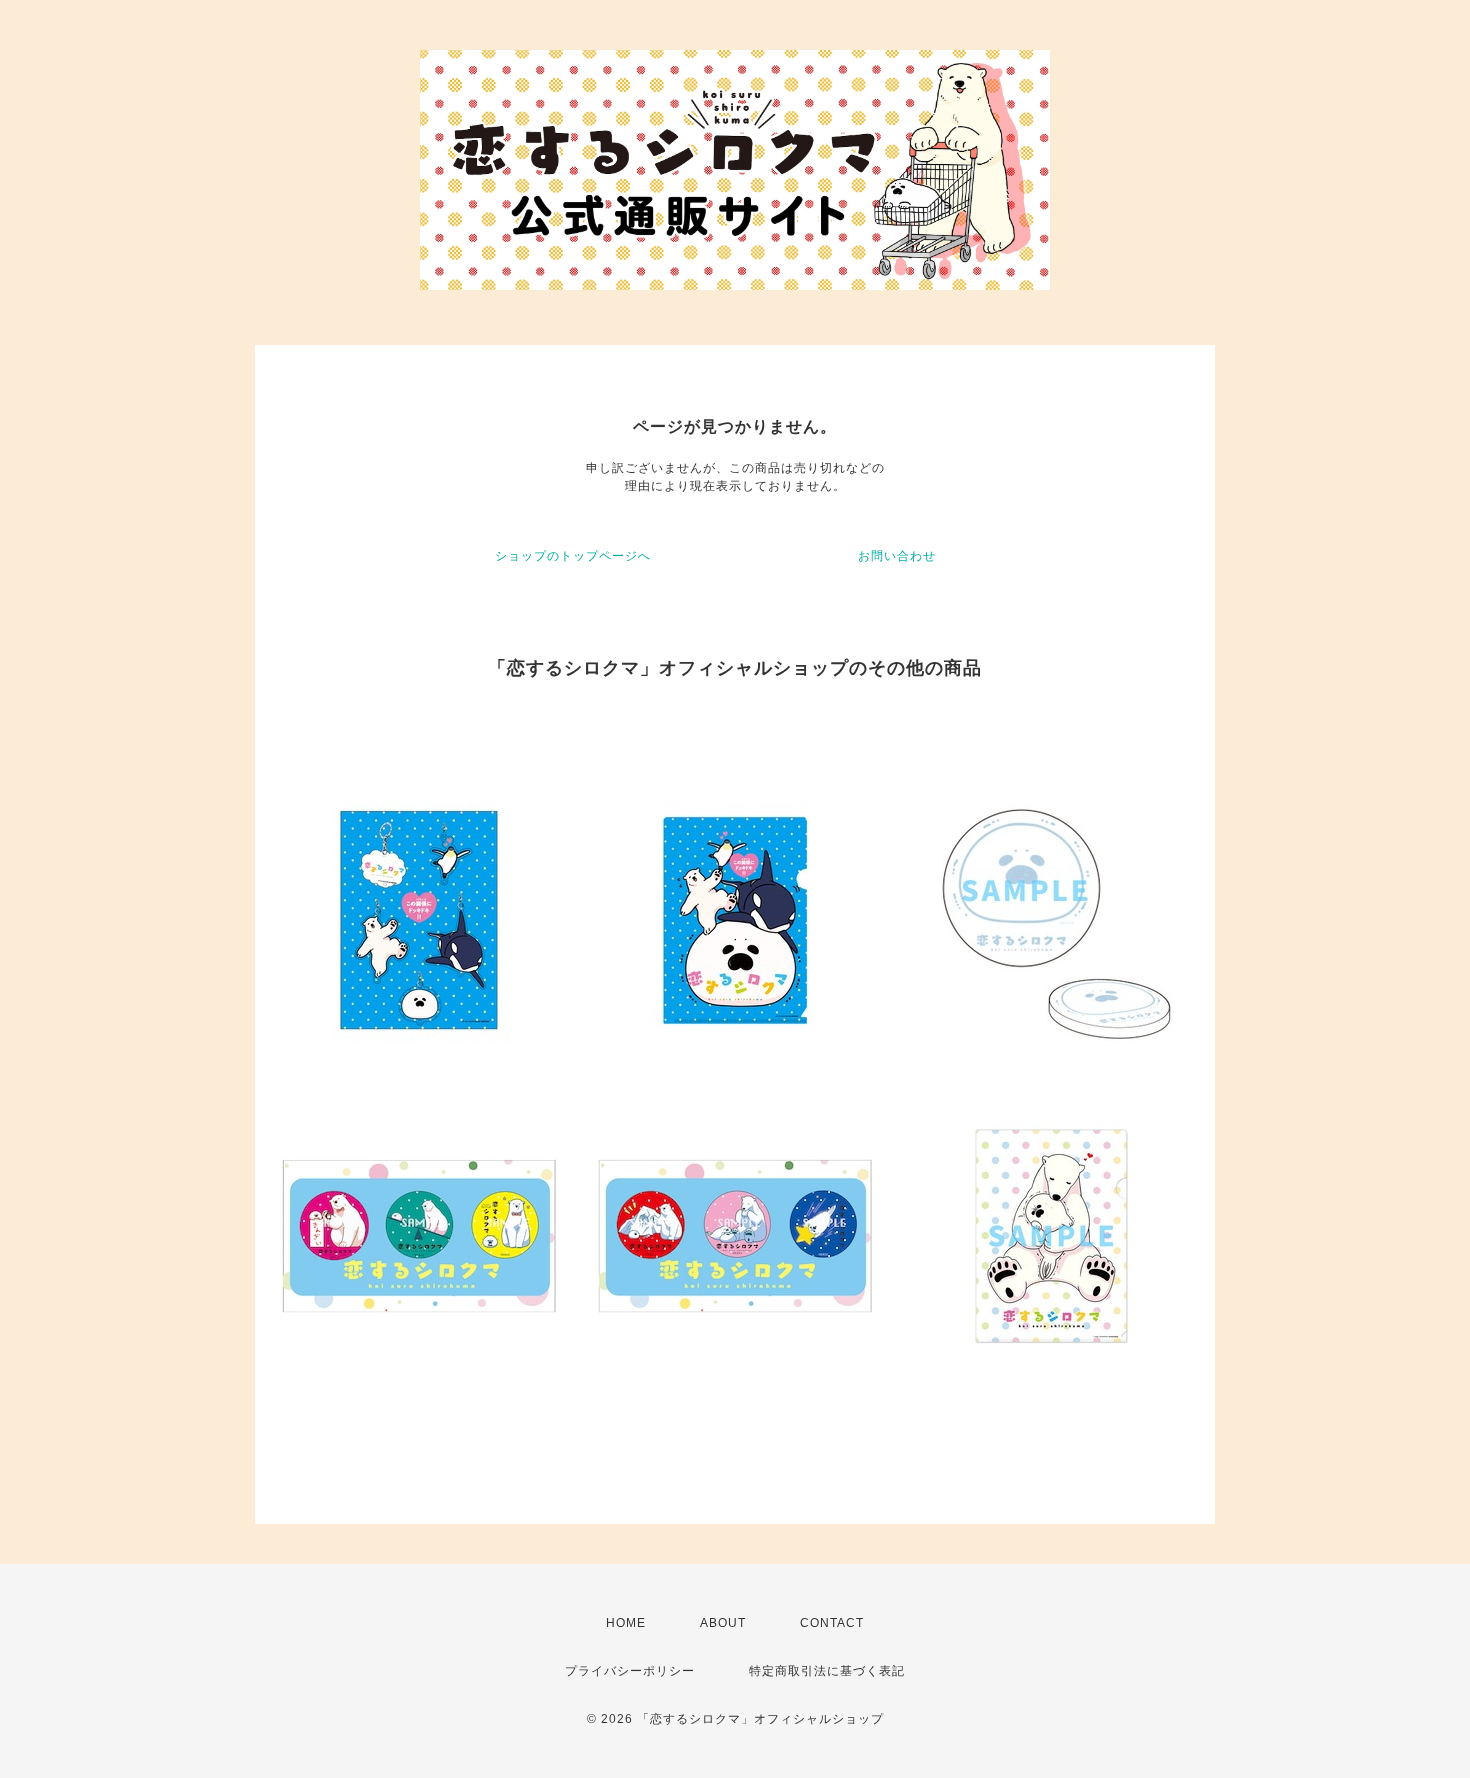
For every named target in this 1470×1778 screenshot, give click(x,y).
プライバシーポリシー (630, 1671)
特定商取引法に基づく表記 (827, 1671)
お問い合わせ (897, 556)
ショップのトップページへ (573, 556)
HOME (626, 1623)
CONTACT (832, 1623)
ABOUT (723, 1623)
